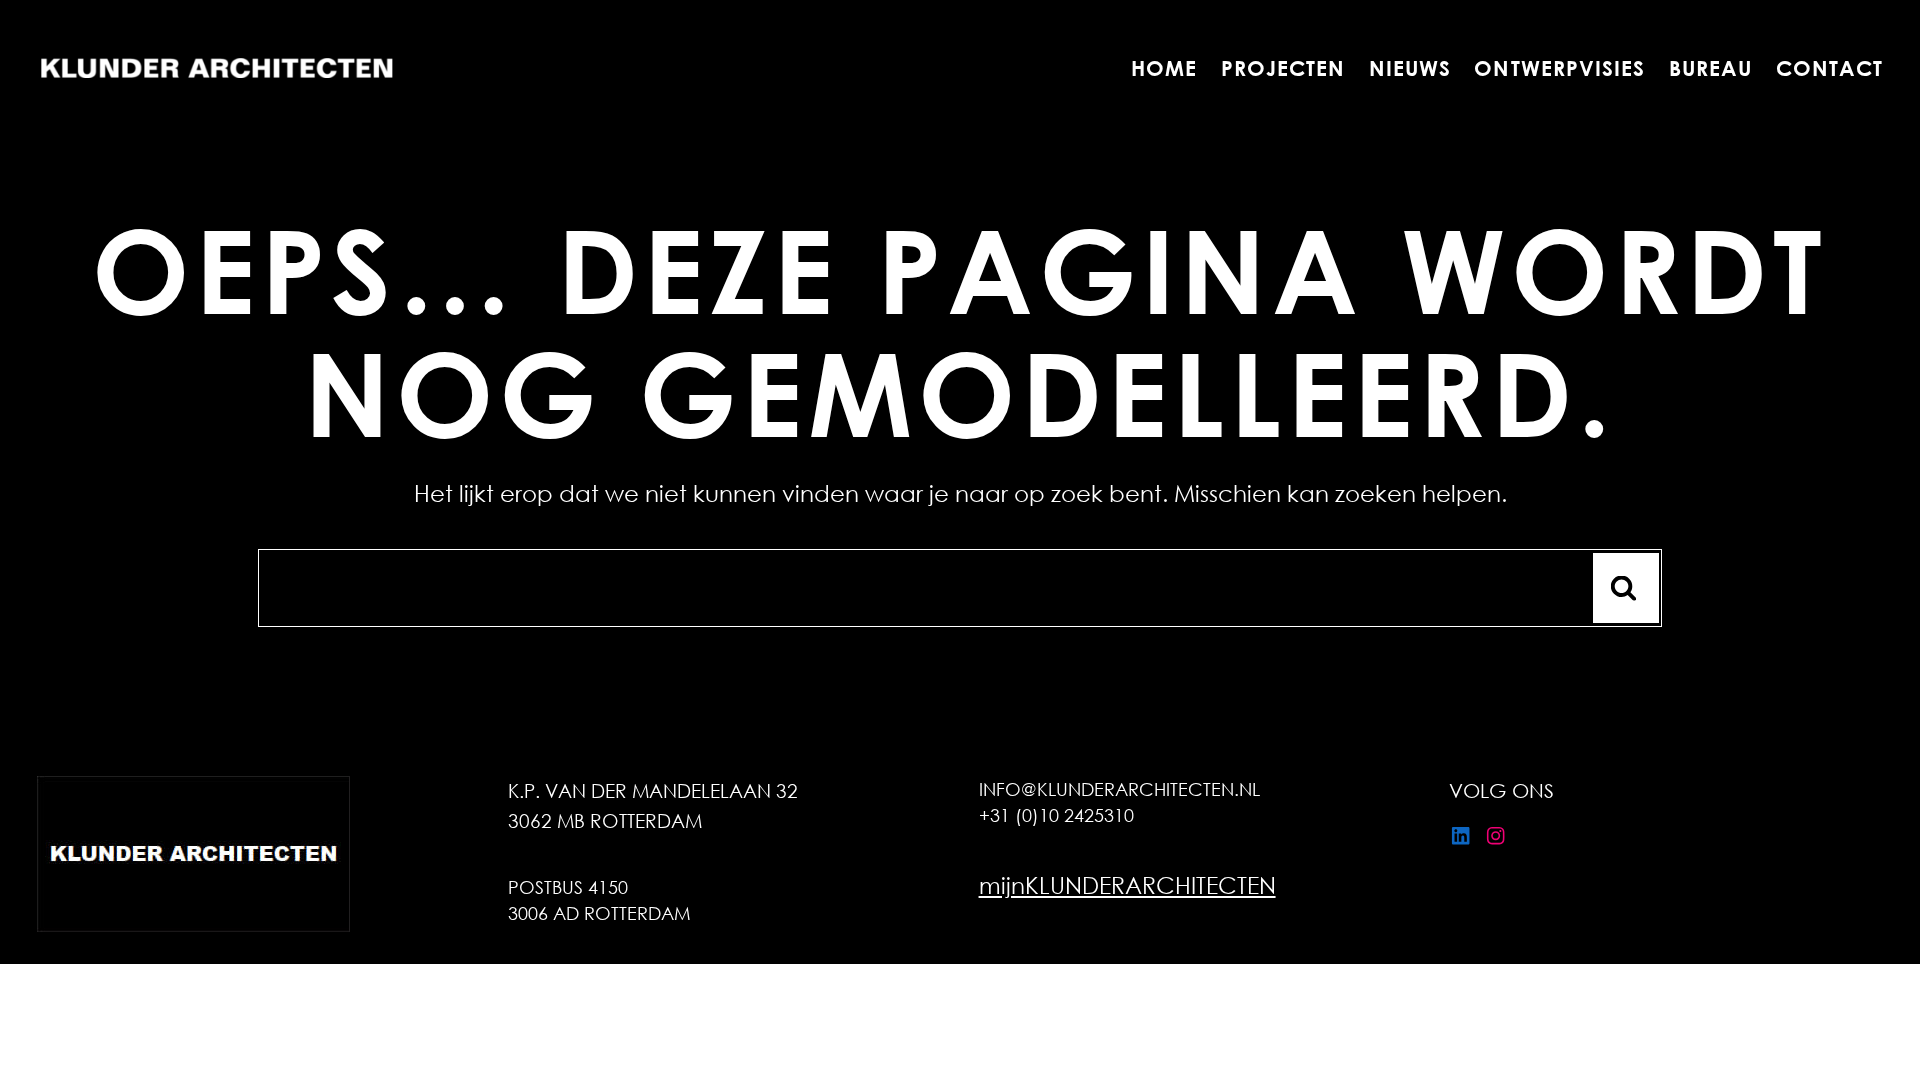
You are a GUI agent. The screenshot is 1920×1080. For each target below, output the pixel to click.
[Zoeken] (1626, 588)
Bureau (1710, 68)
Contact (1829, 68)
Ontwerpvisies (1560, 68)
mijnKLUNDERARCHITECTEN (1127, 884)
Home (1164, 68)
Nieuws (1410, 68)
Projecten (1283, 68)
